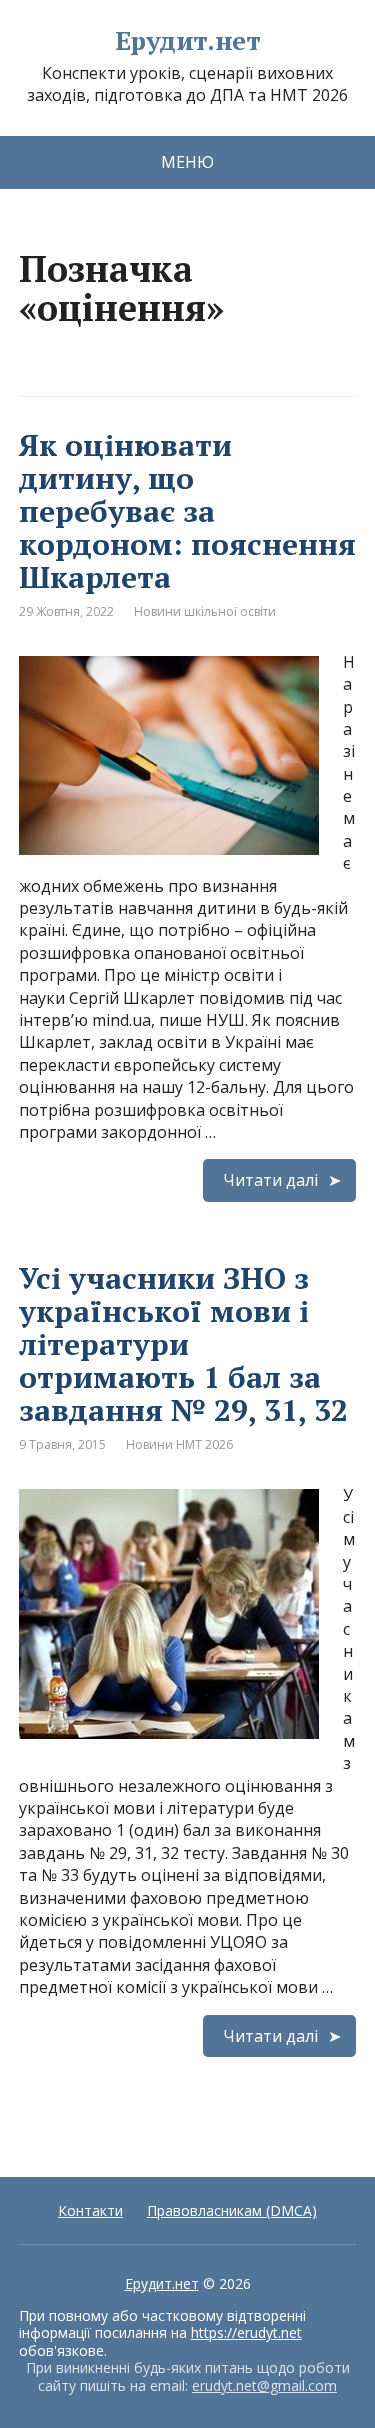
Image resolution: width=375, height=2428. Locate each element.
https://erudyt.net (246, 2332)
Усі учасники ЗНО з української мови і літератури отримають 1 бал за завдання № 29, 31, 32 (183, 1344)
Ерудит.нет (188, 41)
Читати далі (270, 1180)
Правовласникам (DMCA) (232, 2210)
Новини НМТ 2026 (179, 1444)
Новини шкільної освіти (205, 611)
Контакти (90, 2210)
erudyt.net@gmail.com (264, 2385)
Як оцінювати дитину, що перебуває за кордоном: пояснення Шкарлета (187, 511)
